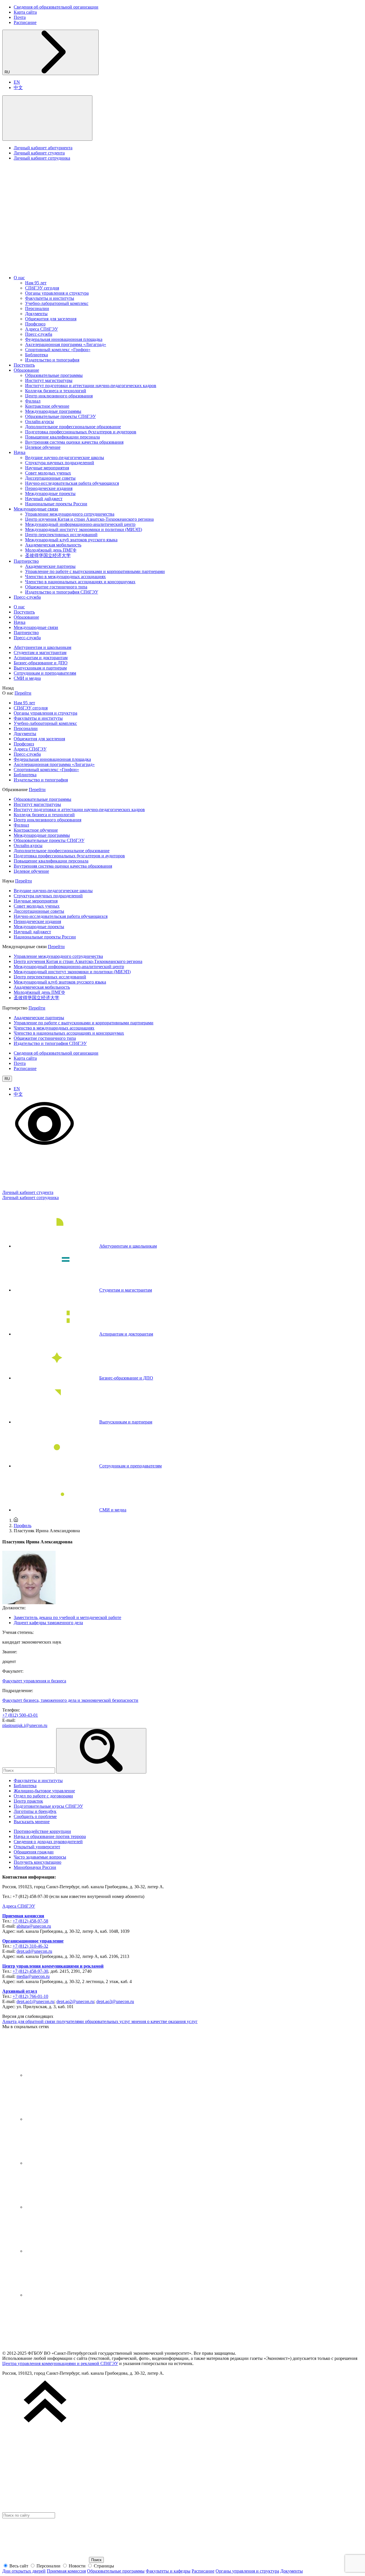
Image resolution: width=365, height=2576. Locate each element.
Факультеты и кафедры (168, 2571)
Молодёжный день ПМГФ (51, 550)
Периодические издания (49, 488)
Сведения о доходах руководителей (48, 1842)
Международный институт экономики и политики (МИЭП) (84, 529)
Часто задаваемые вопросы (40, 1857)
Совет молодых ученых (48, 473)
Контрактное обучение (47, 406)
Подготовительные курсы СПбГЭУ (48, 1806)
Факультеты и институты (50, 298)
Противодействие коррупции (42, 1831)
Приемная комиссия (23, 1916)
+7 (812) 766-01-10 (30, 1996)
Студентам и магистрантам (40, 652)
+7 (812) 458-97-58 (30, 1921)
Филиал (33, 401)
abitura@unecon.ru (34, 1926)
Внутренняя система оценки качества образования (74, 442)
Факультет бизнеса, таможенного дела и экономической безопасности (70, 1700)
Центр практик (28, 1801)
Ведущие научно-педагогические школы (65, 458)
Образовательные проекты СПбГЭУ (60, 416)
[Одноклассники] (68, 2207)
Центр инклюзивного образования (59, 396)
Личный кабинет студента (39, 153)
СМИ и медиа (27, 678)
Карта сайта (25, 12)
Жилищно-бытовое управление (44, 1791)
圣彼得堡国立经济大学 (48, 555)
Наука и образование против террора (50, 1836)
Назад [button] (8, 688)
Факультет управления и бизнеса (34, 1681)
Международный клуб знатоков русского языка (71, 540)
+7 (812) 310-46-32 (30, 1946)
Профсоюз (35, 324)
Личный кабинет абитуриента (43, 148)
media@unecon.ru (33, 1976)
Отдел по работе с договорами (43, 1796)
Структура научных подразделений (60, 463)
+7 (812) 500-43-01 (20, 1715)
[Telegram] (68, 2119)
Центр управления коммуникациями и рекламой (53, 1966)
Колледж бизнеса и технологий (56, 391)
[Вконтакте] (68, 2075)
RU (8, 72)
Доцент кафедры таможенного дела (48, 1623)
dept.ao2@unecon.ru (75, 2001)
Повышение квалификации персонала (62, 437)
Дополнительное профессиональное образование (73, 427)
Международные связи (36, 509)
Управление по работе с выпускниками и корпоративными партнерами (95, 571)
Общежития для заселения (51, 319)
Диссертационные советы (50, 478)
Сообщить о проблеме (35, 1816)
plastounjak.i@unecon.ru (25, 1725)
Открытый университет (37, 1847)
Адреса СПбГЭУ (41, 329)
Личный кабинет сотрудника (42, 158)
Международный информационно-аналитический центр (80, 524)
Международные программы (53, 411)
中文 (18, 88)
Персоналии (37, 308)
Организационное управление (33, 1941)
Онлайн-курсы (39, 422)
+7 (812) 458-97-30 (30, 1971)
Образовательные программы (54, 375)
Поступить (24, 365)
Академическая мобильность (53, 545)
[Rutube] (68, 2251)
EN (17, 82)
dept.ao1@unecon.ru (35, 2001)
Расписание (25, 22)
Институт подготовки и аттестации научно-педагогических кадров (91, 386)
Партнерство (26, 561)
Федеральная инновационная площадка (64, 339)
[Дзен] (68, 2163)
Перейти (23, 693)
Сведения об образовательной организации (56, 7)
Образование (26, 370)
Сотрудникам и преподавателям (45, 673)
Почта (20, 17)
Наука (20, 452)
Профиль (23, 1526)
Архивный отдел (20, 1991)
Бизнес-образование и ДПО (41, 663)
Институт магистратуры (49, 380)
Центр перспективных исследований (61, 535)
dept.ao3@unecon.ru (115, 2001)
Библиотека (36, 355)
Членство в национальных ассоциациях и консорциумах (80, 582)
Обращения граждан (34, 1852)
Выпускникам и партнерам (40, 668)
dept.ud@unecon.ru (34, 1951)
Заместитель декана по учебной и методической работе (67, 1617)
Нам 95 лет (36, 283)
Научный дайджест (44, 499)
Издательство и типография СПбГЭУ (62, 592)
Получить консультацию (37, 1862)
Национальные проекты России (56, 504)
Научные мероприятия (47, 468)
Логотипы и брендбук (35, 1811)
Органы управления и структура (57, 293)
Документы (36, 314)
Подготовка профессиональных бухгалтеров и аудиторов (81, 432)
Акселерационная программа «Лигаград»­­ (66, 344)
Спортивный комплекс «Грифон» (58, 350)
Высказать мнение (32, 1822)
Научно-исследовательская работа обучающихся (72, 483)
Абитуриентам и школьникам (42, 647)
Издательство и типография (52, 360)
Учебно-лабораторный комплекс (57, 303)
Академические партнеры (50, 566)
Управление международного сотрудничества (70, 514)
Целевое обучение (43, 447)
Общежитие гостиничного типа (56, 587)
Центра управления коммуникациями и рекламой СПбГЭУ (60, 2363)
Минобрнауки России (35, 1867)
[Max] (68, 2295)
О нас (19, 278)
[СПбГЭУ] (62, 268)
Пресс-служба (39, 334)
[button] (47, 118)
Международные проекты (50, 493)
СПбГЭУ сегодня (42, 288)
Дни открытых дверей (24, 2571)
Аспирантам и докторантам (41, 658)
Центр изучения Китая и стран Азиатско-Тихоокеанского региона (89, 519)
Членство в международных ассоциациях (65, 577)
